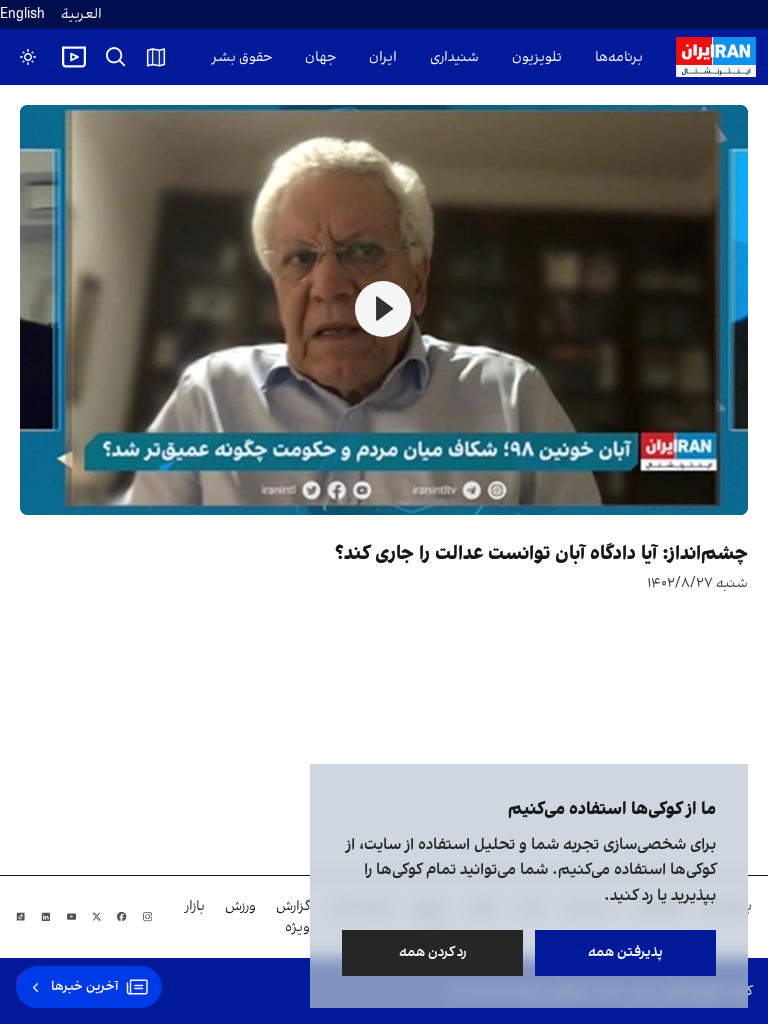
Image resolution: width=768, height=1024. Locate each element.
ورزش (240, 906)
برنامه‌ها (619, 57)
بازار (195, 906)
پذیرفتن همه (625, 952)
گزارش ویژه (293, 917)
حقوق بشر (242, 57)
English (22, 14)
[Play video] (74, 57)
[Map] (156, 57)
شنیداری (454, 57)
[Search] (116, 57)
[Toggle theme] (28, 57)
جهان (320, 57)
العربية (81, 14)
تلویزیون (537, 57)
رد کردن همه (433, 952)
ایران (383, 57)
